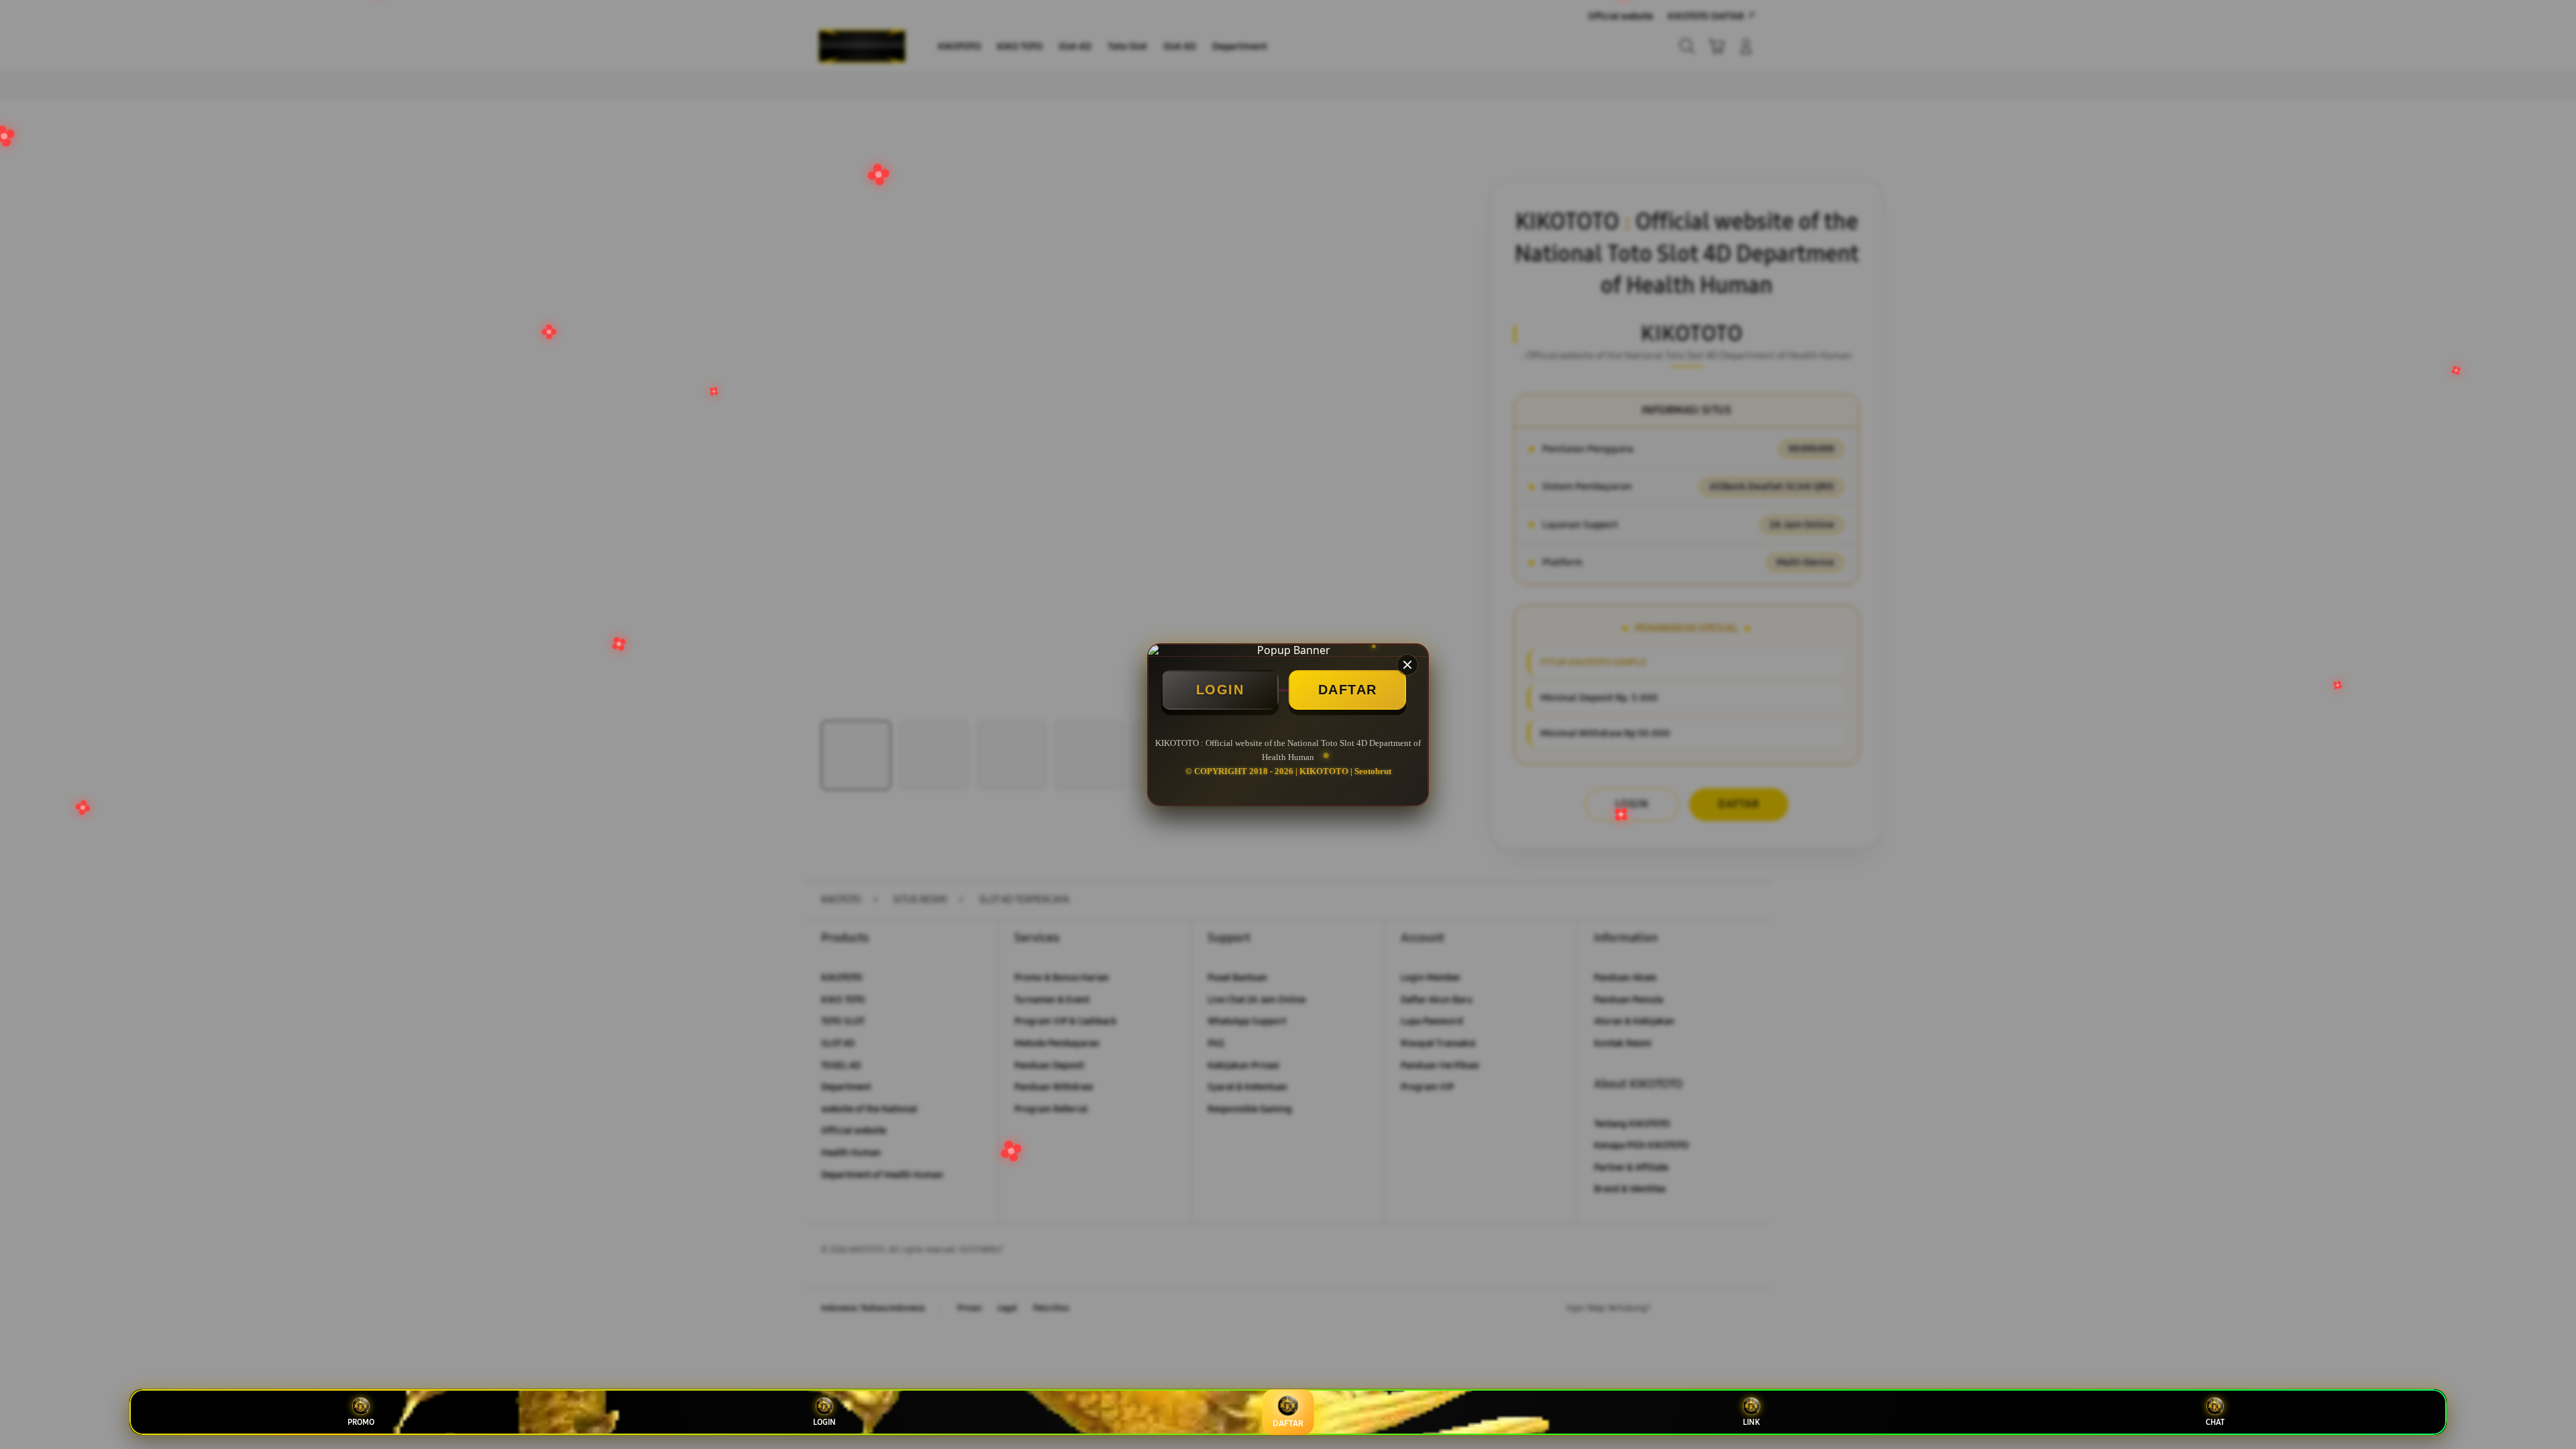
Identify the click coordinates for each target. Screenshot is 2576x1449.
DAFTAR (1348, 690)
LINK (1751, 1422)
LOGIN (1220, 690)
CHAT (2215, 1422)
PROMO (361, 1422)
